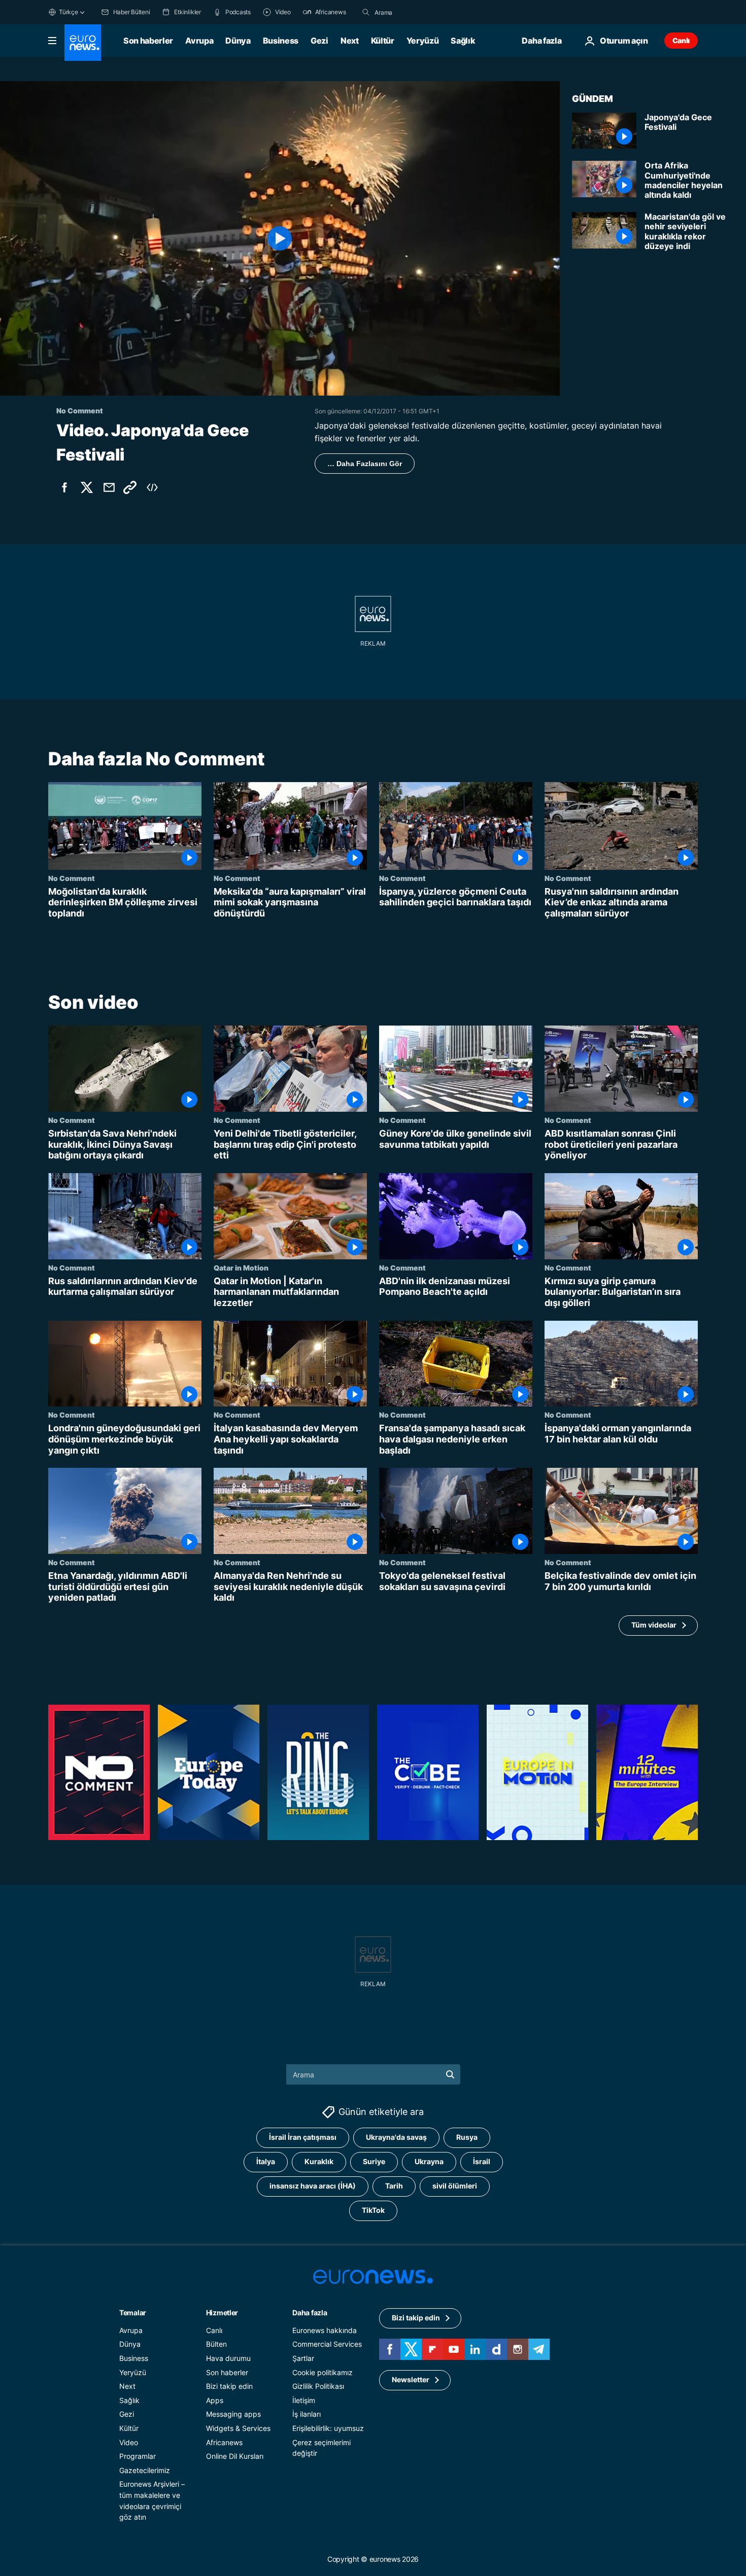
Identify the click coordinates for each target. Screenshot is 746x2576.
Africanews (224, 2442)
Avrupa (199, 41)
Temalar (133, 2313)
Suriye (374, 2161)
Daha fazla (310, 2313)
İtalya (266, 2161)
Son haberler (148, 41)
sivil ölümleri (455, 2186)
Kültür (383, 41)
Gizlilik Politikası (318, 2386)
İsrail (482, 2161)
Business (281, 41)
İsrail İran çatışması (303, 2137)
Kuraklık (319, 2161)
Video (129, 2442)
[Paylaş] (109, 487)
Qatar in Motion (241, 1267)
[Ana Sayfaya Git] (83, 43)
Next (350, 41)
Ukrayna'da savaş (396, 2137)
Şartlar (303, 2358)
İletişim (304, 2400)
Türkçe (69, 12)
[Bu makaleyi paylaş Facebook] (64, 487)
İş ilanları (307, 2414)
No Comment (72, 878)
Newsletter (411, 2379)
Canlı (681, 40)
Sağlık (463, 41)
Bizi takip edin (229, 2386)
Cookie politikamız (323, 2372)
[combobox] (417, 12)
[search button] (366, 12)
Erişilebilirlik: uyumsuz (328, 2428)
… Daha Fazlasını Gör (365, 464)
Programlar (138, 2456)
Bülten (216, 2344)
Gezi (319, 41)
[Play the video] (280, 238)
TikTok (373, 2210)
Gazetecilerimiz (145, 2470)
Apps (215, 2400)
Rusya (467, 2137)
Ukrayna (429, 2161)
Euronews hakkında (325, 2330)
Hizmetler (222, 2313)
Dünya (238, 41)
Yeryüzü (423, 41)
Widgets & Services (238, 2428)
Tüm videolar (654, 1625)
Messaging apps (233, 2414)
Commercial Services (327, 2344)
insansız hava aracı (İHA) (313, 2186)
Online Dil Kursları (235, 2456)
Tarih (394, 2186)
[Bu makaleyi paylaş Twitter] (87, 487)
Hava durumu (228, 2358)
